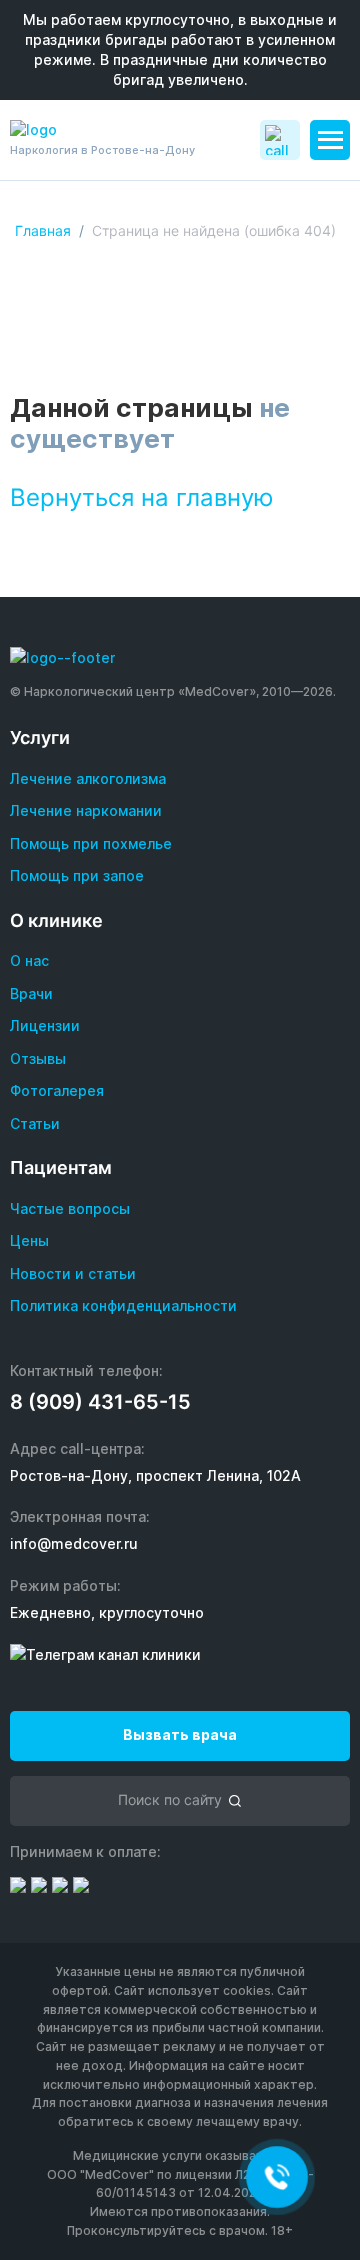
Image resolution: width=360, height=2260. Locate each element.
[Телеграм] (105, 1655)
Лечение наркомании (86, 810)
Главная (43, 230)
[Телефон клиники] (280, 140)
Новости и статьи (73, 1273)
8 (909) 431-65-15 (100, 1402)
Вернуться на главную (142, 497)
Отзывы (38, 1058)
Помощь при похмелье (91, 843)
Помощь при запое (77, 875)
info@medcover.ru (74, 1543)
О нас (29, 960)
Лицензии (45, 1025)
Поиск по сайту (170, 1799)
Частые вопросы (70, 1208)
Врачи (31, 993)
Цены (29, 1240)
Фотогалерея (57, 1090)
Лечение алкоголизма (88, 778)
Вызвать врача (180, 1734)
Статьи (35, 1123)
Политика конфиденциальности (123, 1305)
